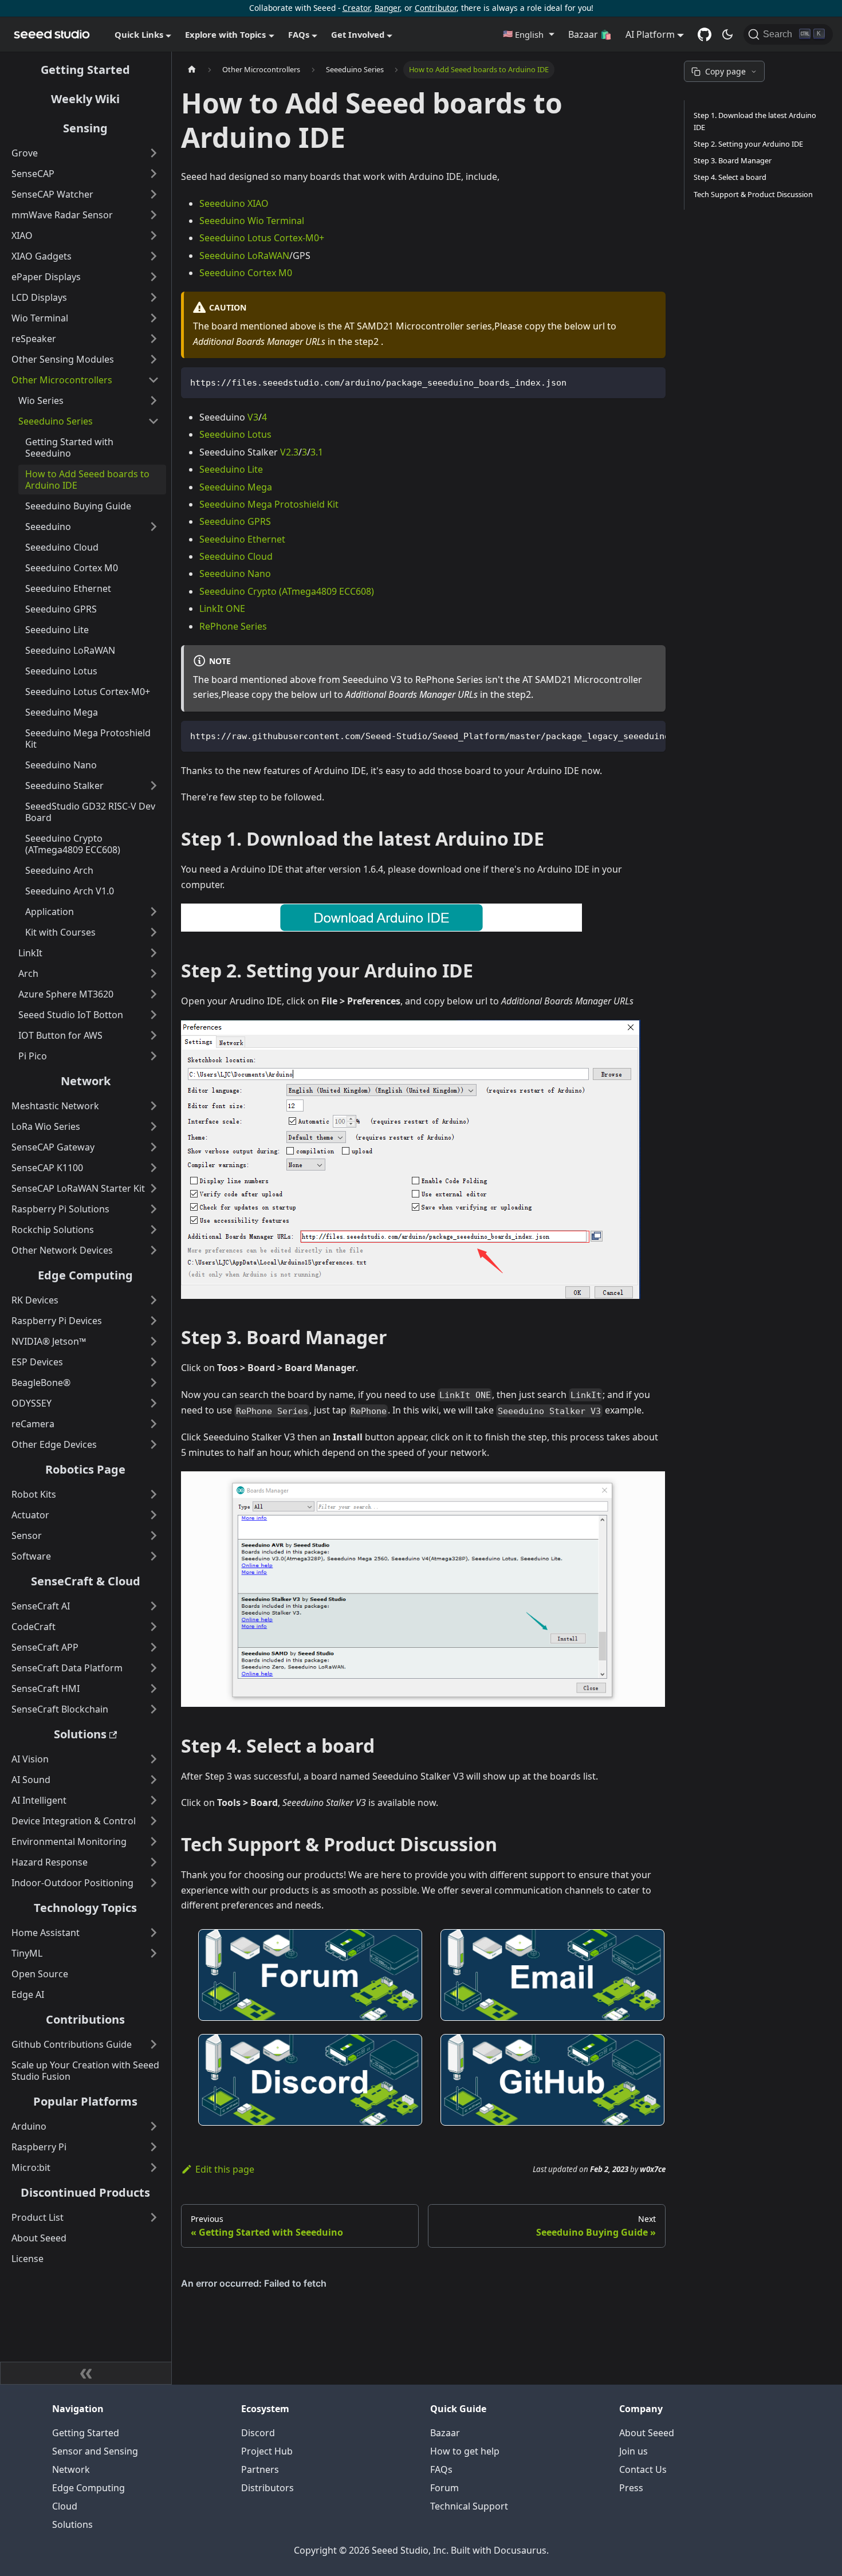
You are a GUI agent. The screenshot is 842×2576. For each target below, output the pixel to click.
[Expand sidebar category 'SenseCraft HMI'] (154, 1688)
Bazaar (445, 2433)
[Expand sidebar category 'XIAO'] (154, 235)
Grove (25, 153)
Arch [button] (28, 973)
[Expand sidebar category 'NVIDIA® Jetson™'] (154, 1341)
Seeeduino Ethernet (68, 588)
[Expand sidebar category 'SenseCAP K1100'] (154, 1168)
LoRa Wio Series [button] (46, 1126)
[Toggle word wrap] (631, 735)
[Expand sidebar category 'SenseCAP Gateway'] (154, 1147)
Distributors (267, 2488)
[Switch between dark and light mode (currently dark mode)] (727, 34)
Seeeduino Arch (59, 870)
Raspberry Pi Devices (57, 1321)
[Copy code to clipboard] (652, 381)
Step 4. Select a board (730, 177)
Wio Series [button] (41, 400)
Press (631, 2488)
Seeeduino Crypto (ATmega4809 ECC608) (73, 844)
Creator (356, 8)
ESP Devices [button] (37, 1362)
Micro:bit (31, 2167)
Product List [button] (38, 2217)
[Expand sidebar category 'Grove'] (154, 153)
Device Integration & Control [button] (74, 1821)
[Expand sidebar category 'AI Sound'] (154, 1780)
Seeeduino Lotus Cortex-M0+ (88, 692)
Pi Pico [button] (33, 1056)
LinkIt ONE (222, 608)
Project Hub (267, 2451)
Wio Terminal (40, 318)
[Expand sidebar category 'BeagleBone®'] (154, 1383)
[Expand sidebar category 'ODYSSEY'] (154, 1403)
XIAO (22, 235)
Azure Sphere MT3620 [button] (66, 994)
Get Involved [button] (358, 34)
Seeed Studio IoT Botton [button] (71, 1015)
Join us (634, 2451)
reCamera (33, 1424)
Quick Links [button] (139, 34)
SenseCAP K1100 (47, 1168)
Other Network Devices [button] (62, 1250)
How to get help (465, 2451)
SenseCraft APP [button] (45, 1647)
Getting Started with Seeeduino (69, 447)
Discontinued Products (85, 2192)
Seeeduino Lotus (61, 671)
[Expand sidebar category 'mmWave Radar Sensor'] (154, 215)
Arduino (29, 2126)
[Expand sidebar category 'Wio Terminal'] (154, 318)
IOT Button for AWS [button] (60, 1035)
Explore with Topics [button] (225, 34)
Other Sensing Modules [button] (63, 359)
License (27, 2259)
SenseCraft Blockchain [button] (60, 1709)
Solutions (80, 1734)
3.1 (317, 452)
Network (86, 1081)
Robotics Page (85, 1469)
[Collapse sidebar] (86, 2373)
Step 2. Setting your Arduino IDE (748, 144)
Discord (258, 2433)
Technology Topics (85, 1908)
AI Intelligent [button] (39, 1800)
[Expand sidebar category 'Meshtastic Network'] (154, 1106)
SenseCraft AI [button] (41, 1606)
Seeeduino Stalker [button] (64, 786)
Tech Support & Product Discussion (753, 194)
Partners (260, 2469)
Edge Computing (85, 1275)
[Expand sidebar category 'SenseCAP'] (154, 174)
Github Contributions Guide (72, 2044)
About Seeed (39, 2238)
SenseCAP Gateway (53, 1147)
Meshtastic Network (55, 1106)
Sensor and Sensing (95, 2451)
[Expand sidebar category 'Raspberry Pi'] (154, 2147)
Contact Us (643, 2469)
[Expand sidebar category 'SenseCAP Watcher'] (154, 194)
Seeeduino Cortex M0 (72, 568)
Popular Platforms (85, 2101)
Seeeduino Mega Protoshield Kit (88, 739)
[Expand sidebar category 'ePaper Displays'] (154, 277)
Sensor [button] (27, 1536)
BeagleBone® (41, 1383)
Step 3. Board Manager (733, 160)
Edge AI (28, 1994)
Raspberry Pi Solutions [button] (60, 1209)
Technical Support (469, 2506)
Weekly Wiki (85, 99)
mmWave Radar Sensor (62, 215)
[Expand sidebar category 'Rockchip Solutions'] (154, 1230)
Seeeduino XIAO (234, 203)
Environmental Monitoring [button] (69, 1841)
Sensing (85, 128)
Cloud (65, 2506)
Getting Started (85, 70)
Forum (444, 2488)
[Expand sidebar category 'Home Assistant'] (154, 1933)
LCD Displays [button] (39, 297)
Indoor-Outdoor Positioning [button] (72, 1883)
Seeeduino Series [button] (56, 421)
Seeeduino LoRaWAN (70, 650)
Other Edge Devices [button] (54, 1444)
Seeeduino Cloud (62, 547)
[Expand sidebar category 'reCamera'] (154, 1424)
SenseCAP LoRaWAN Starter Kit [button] (78, 1188)
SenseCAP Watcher (52, 194)
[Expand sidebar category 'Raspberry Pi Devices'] (154, 1321)
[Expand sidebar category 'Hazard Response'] (154, 1862)
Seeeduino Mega (62, 712)
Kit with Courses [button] (60, 932)
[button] (528, 34)
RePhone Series (233, 626)
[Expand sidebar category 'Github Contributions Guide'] (154, 2044)
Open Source (40, 1974)
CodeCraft (34, 1627)
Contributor (436, 8)
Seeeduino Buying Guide (78, 506)
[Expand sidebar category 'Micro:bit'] (154, 2167)
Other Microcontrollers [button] (62, 380)
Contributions (85, 2019)
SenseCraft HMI (46, 1688)
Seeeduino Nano (61, 765)
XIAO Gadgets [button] (42, 256)
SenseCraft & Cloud (86, 1581)
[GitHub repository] (705, 34)
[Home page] (192, 70)
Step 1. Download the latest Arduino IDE (755, 121)
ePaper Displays (46, 277)
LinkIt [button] (30, 953)
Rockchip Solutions (53, 1230)
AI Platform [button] (650, 34)
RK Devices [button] (35, 1300)
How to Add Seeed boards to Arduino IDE (87, 480)
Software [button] (31, 1556)
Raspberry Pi (39, 2147)
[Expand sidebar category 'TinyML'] (154, 1953)
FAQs (441, 2469)
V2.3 (289, 452)
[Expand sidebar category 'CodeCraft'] (154, 1627)
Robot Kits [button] (34, 1494)
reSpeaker (34, 339)
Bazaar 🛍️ (590, 34)
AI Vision (30, 1759)
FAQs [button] (299, 34)
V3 (253, 417)
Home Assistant (46, 1933)
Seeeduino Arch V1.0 (70, 891)
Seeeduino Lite (57, 630)
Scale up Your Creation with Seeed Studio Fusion (85, 2071)
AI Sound (31, 1780)
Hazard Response (50, 1862)
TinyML (27, 1953)
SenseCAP (33, 174)
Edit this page (225, 2169)
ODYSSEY (32, 1403)
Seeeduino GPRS (61, 609)
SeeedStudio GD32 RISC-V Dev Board (90, 812)
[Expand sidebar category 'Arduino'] (154, 2126)
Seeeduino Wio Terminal (252, 221)
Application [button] (50, 912)
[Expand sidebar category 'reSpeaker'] (154, 339)
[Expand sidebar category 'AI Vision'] (154, 1759)
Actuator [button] (30, 1515)
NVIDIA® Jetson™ (49, 1341)
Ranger (387, 8)
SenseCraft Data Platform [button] (67, 1668)
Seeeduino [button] (48, 527)
